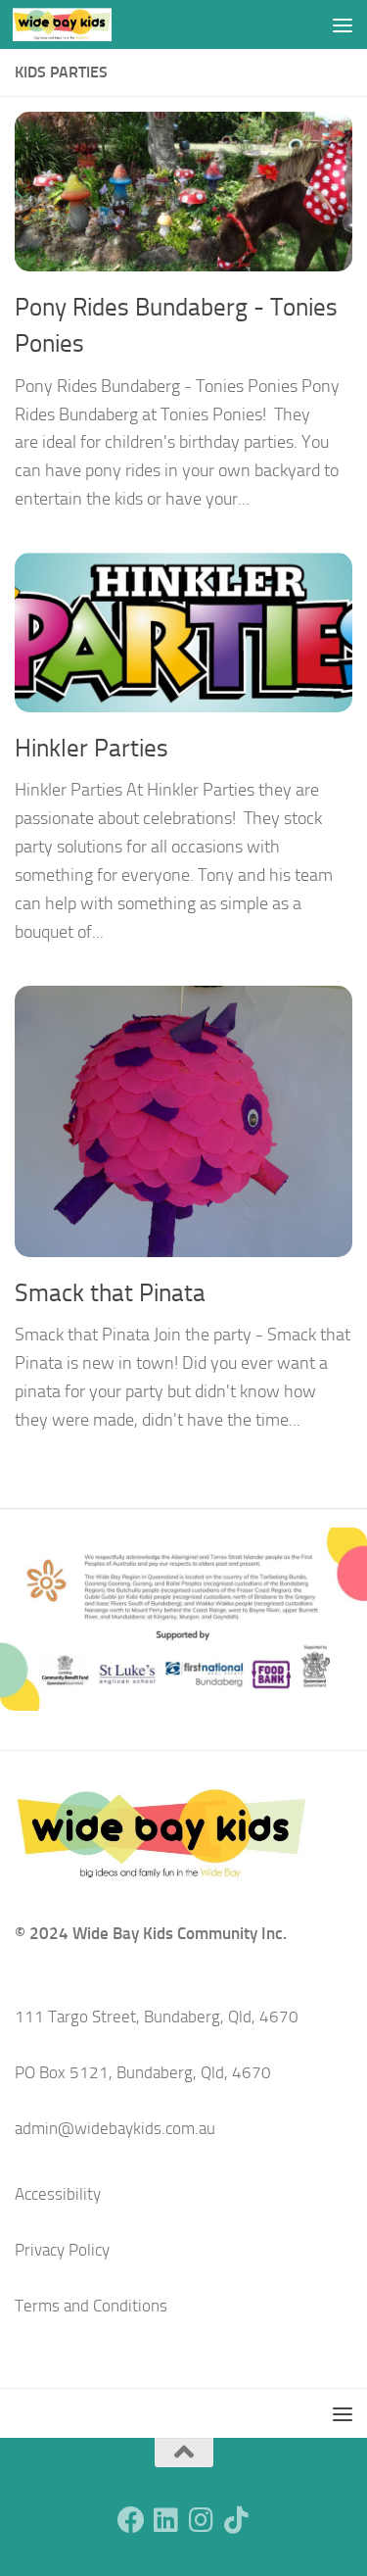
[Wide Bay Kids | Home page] (79, 24)
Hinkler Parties (92, 748)
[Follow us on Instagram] (202, 2520)
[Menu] (343, 24)
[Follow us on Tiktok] (237, 2520)
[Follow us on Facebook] (131, 2520)
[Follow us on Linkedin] (166, 2520)
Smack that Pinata (110, 1293)
